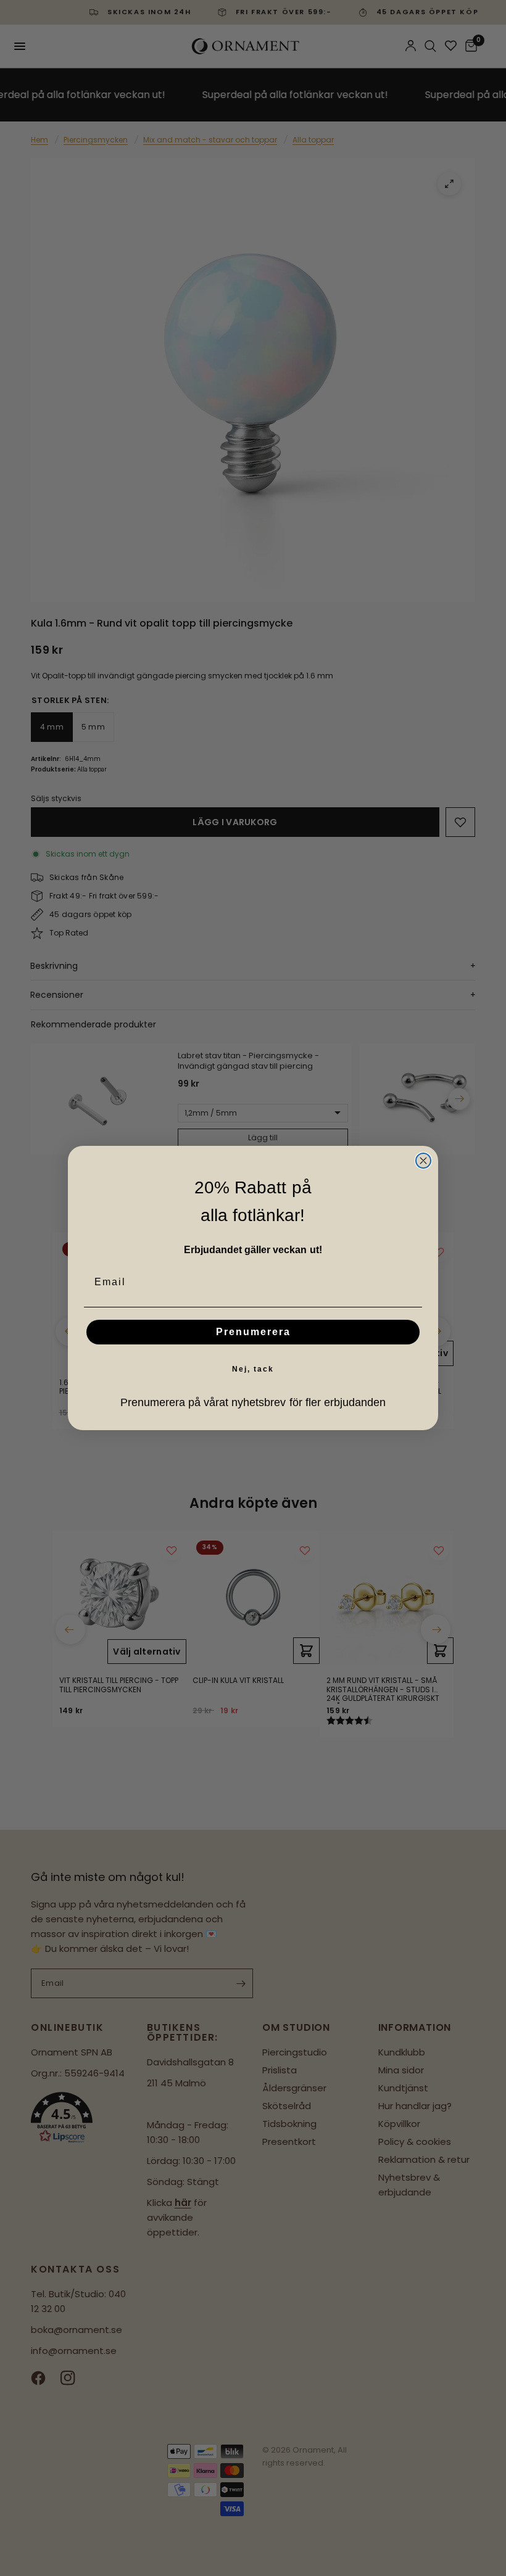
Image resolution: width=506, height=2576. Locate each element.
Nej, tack (253, 1369)
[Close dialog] (423, 1161)
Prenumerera (253, 1332)
